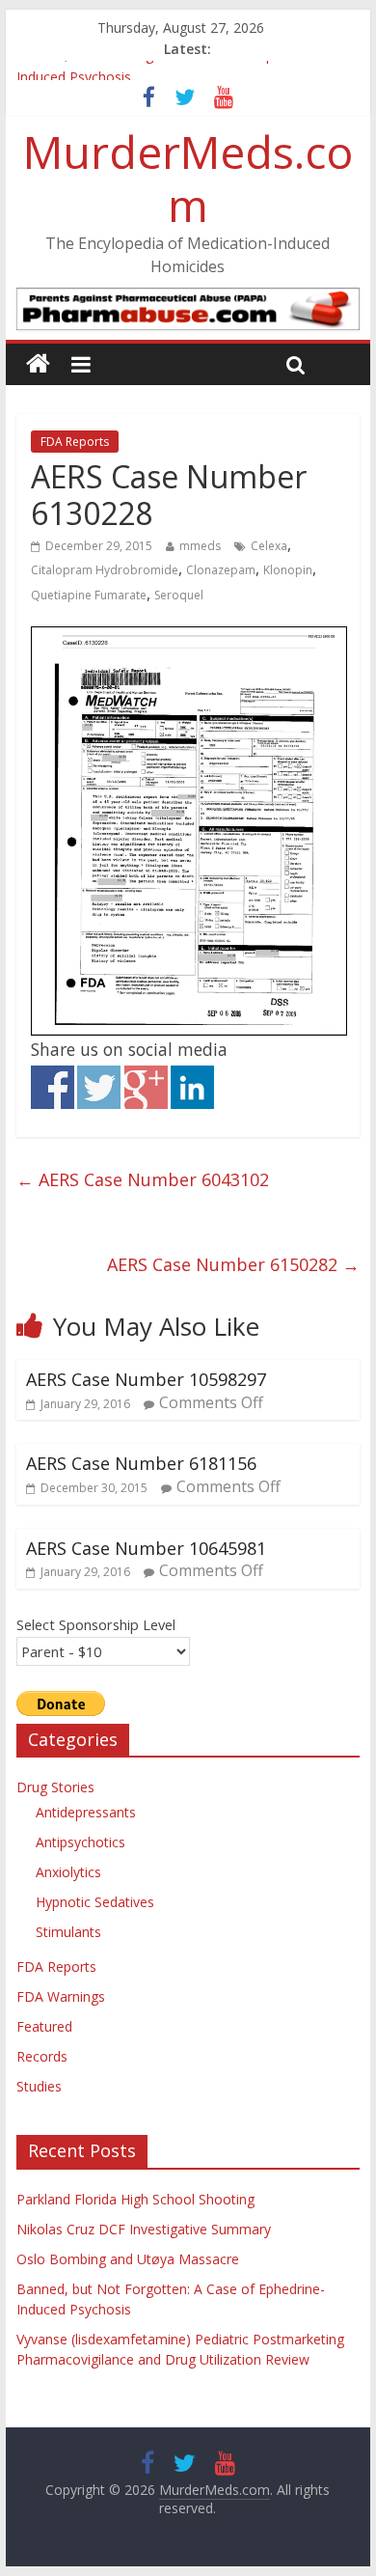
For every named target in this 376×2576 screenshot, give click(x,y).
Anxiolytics (68, 1872)
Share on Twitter (99, 1087)
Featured (44, 2026)
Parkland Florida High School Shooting (135, 2199)
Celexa (269, 546)
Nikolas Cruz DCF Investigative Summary (144, 2229)
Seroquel (179, 595)
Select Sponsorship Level (96, 1624)
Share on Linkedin (192, 1087)
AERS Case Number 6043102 (143, 1179)
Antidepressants (86, 1812)
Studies (39, 2086)
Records (42, 2056)
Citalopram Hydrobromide (105, 570)
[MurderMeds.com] (38, 364)
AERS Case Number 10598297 (146, 1379)
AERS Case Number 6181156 (141, 1463)
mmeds (200, 546)
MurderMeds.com (188, 178)
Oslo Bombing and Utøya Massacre (128, 2259)
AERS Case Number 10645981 (146, 1548)
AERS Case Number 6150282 (233, 1264)
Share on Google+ (146, 1087)
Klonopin (288, 570)
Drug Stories (55, 1787)
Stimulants (68, 1932)
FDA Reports (75, 442)
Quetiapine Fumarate (89, 595)
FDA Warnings (61, 1996)
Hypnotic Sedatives (95, 1902)
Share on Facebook (53, 1087)
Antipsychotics (81, 1842)
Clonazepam (221, 570)
